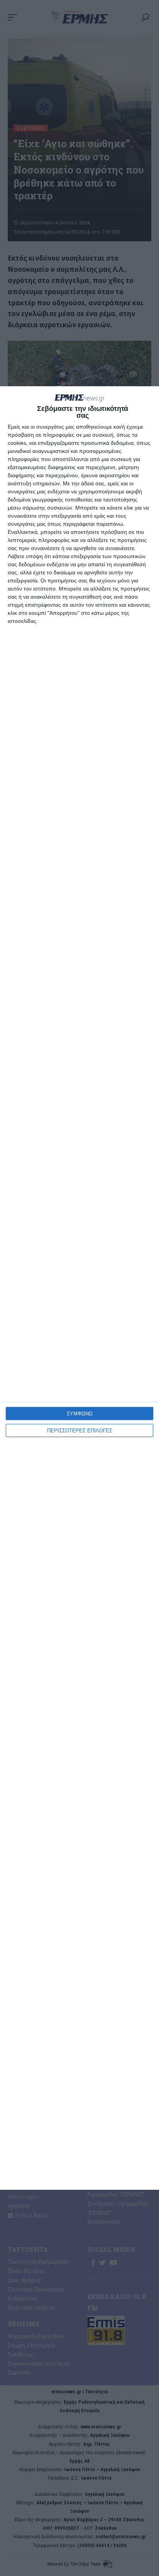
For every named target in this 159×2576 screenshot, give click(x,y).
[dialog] (79, 1288)
